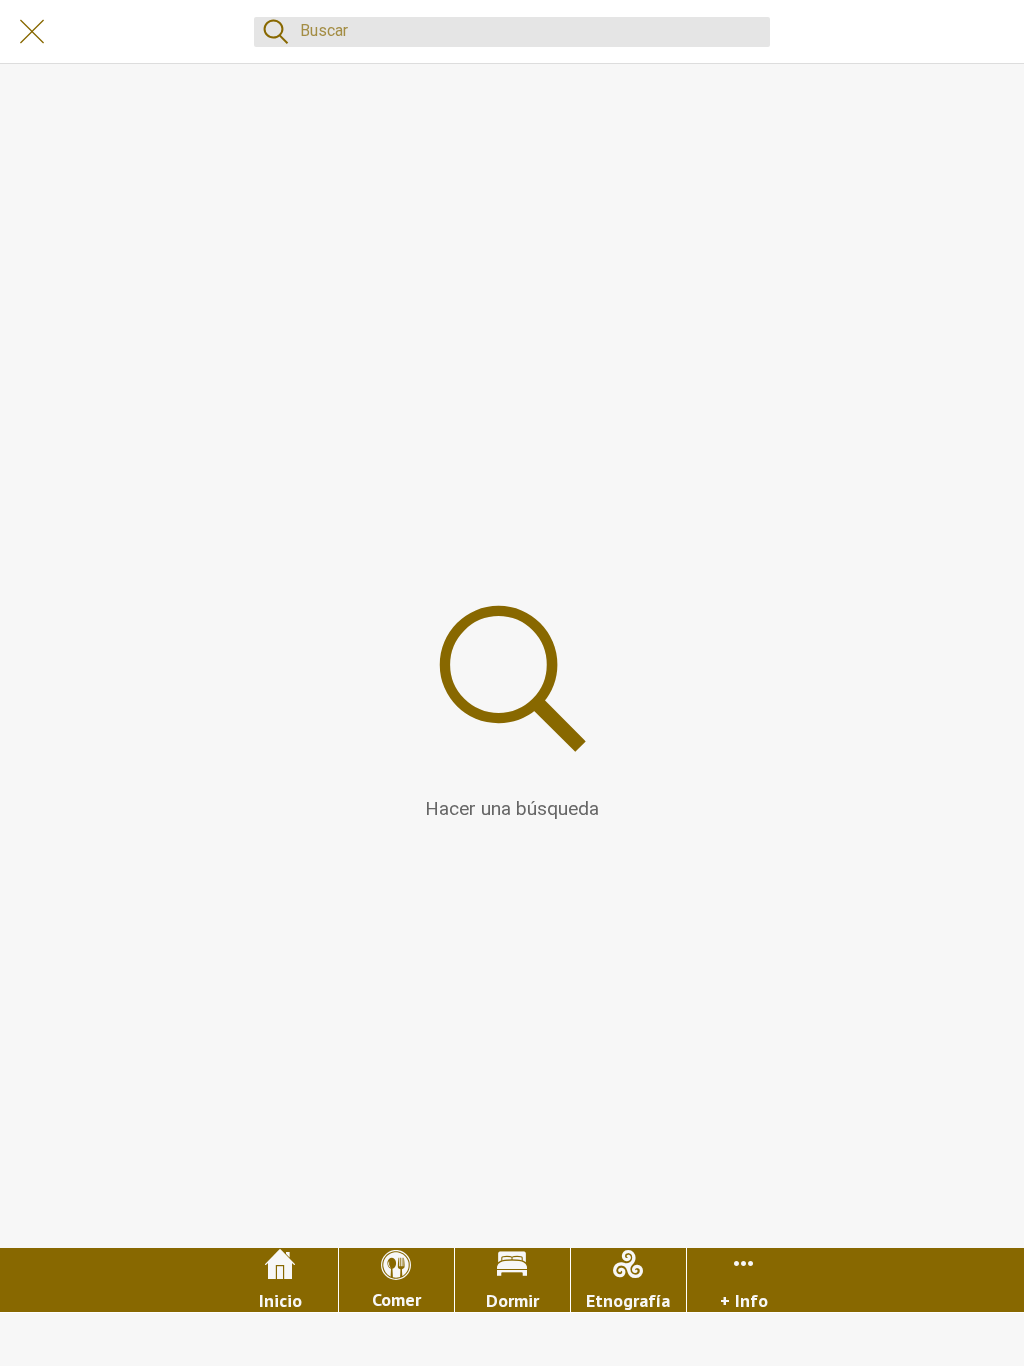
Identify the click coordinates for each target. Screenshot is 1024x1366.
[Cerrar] (32, 32)
